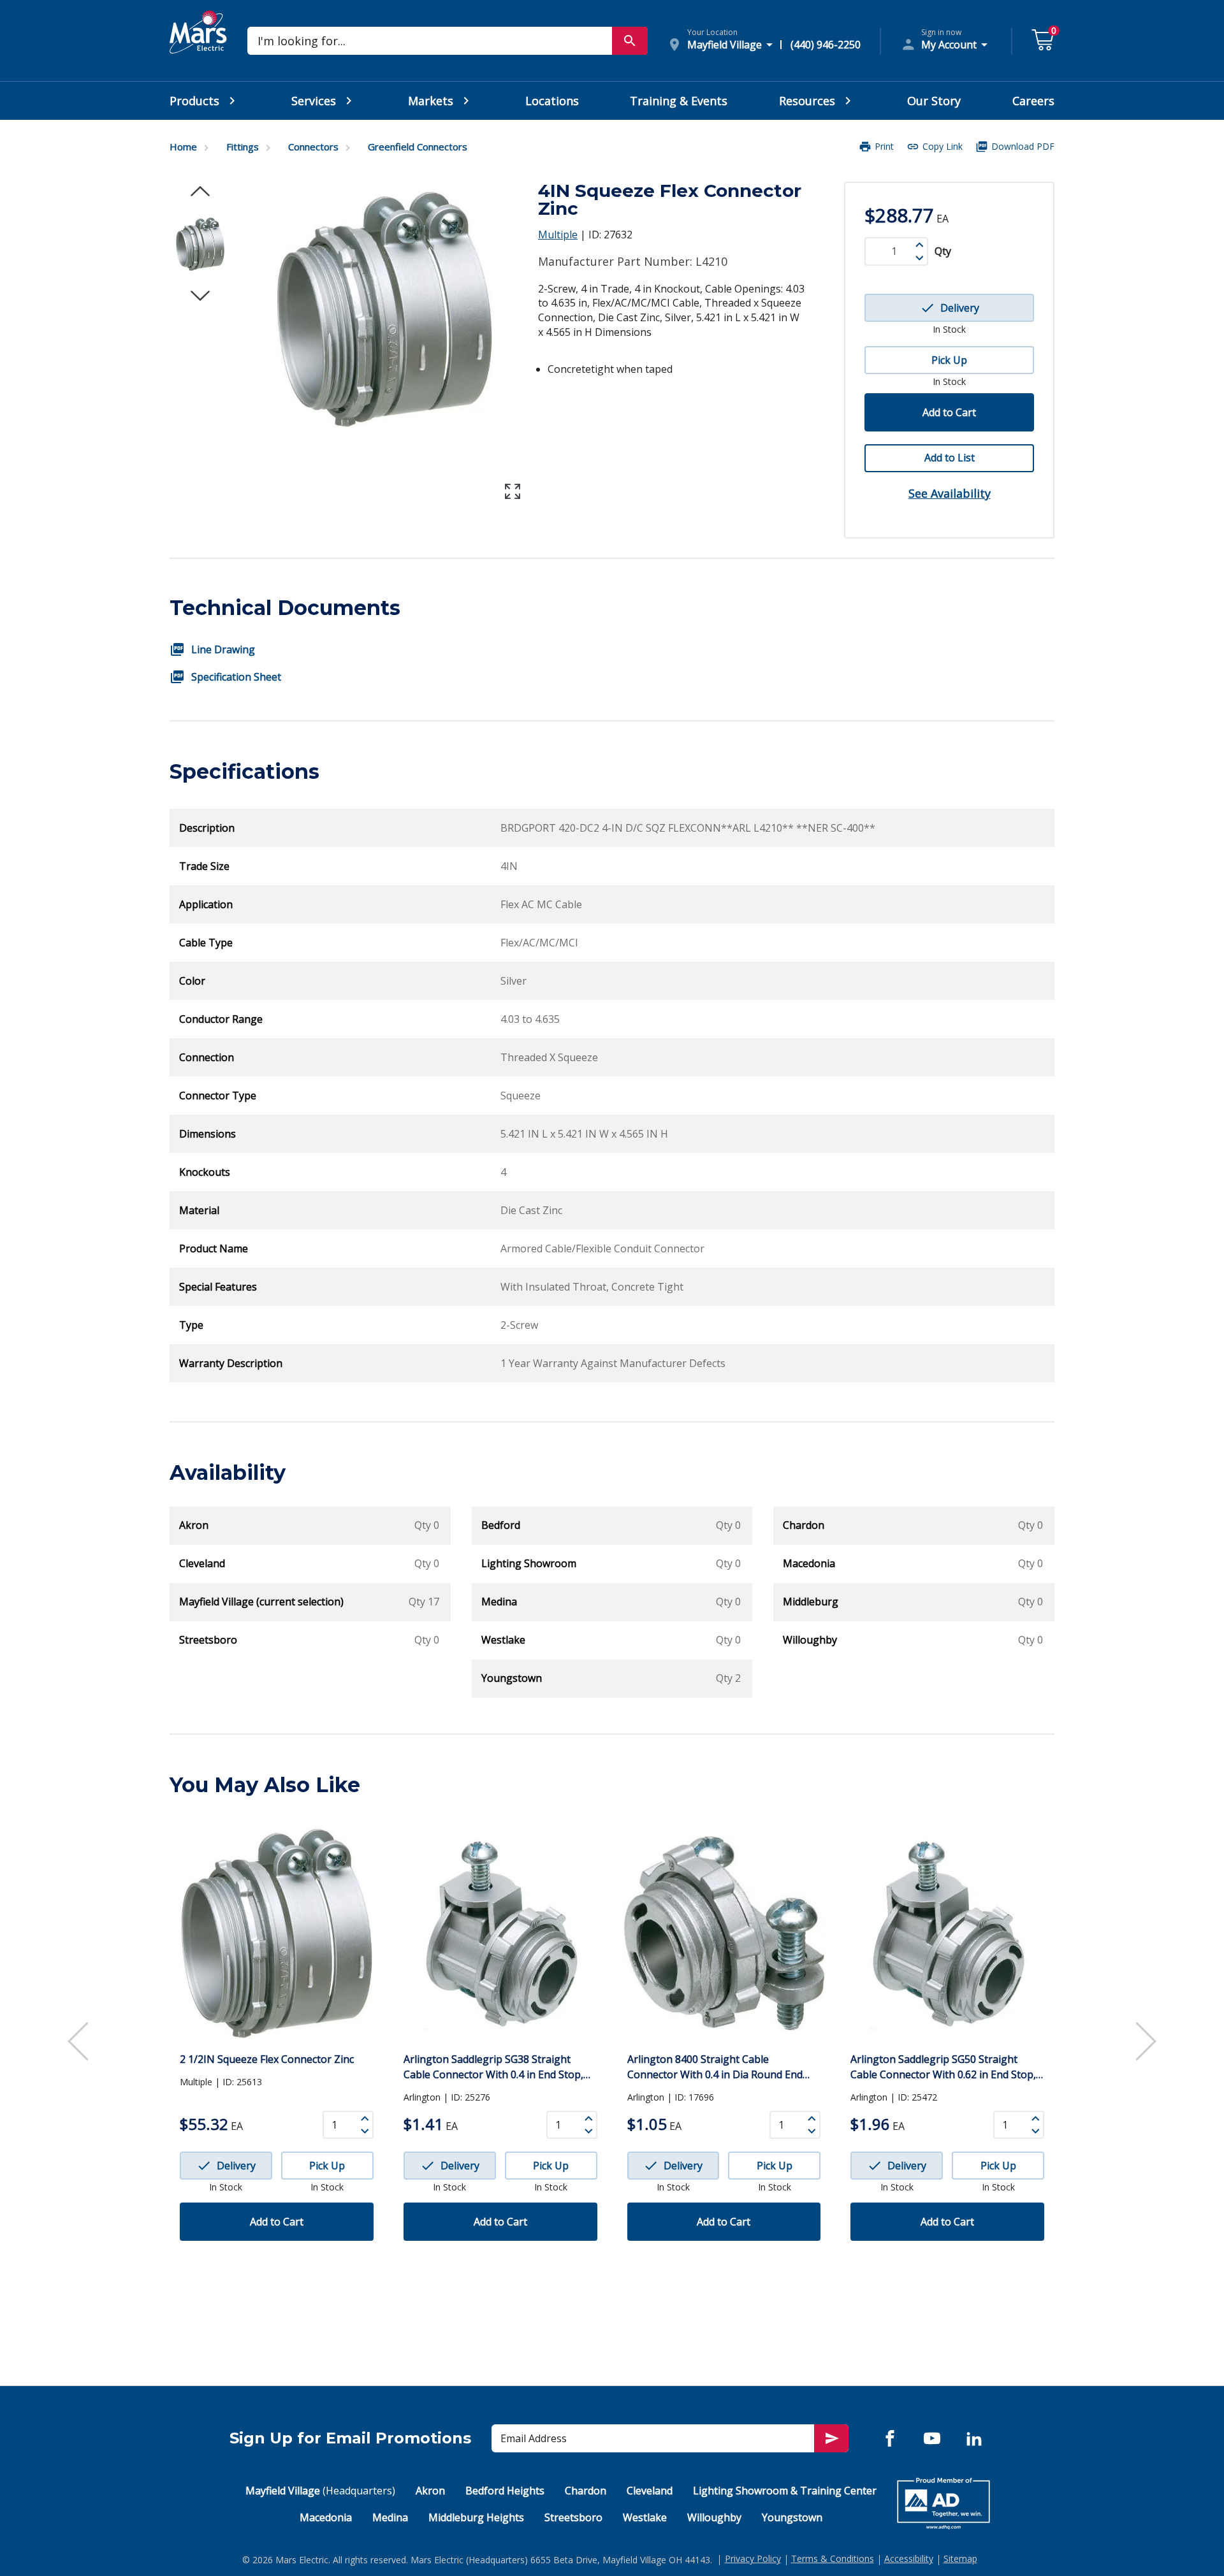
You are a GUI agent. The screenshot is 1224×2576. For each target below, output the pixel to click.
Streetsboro (573, 2517)
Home (183, 147)
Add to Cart (949, 412)
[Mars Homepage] (198, 47)
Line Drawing (223, 649)
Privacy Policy (753, 2558)
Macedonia (326, 2517)
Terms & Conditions (833, 2558)
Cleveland (650, 2491)
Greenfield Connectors (418, 147)
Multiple (558, 235)
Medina (390, 2517)
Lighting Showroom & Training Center (785, 2491)
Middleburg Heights (476, 2517)
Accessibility (909, 2558)
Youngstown (792, 2517)
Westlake (645, 2517)
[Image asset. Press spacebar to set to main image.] (200, 244)
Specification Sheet (236, 677)
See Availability (950, 493)
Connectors (313, 147)
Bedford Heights (505, 2491)
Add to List (950, 458)
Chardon (586, 2491)
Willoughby (714, 2517)
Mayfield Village (320, 2491)
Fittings (243, 147)
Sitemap (960, 2558)
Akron (430, 2491)
